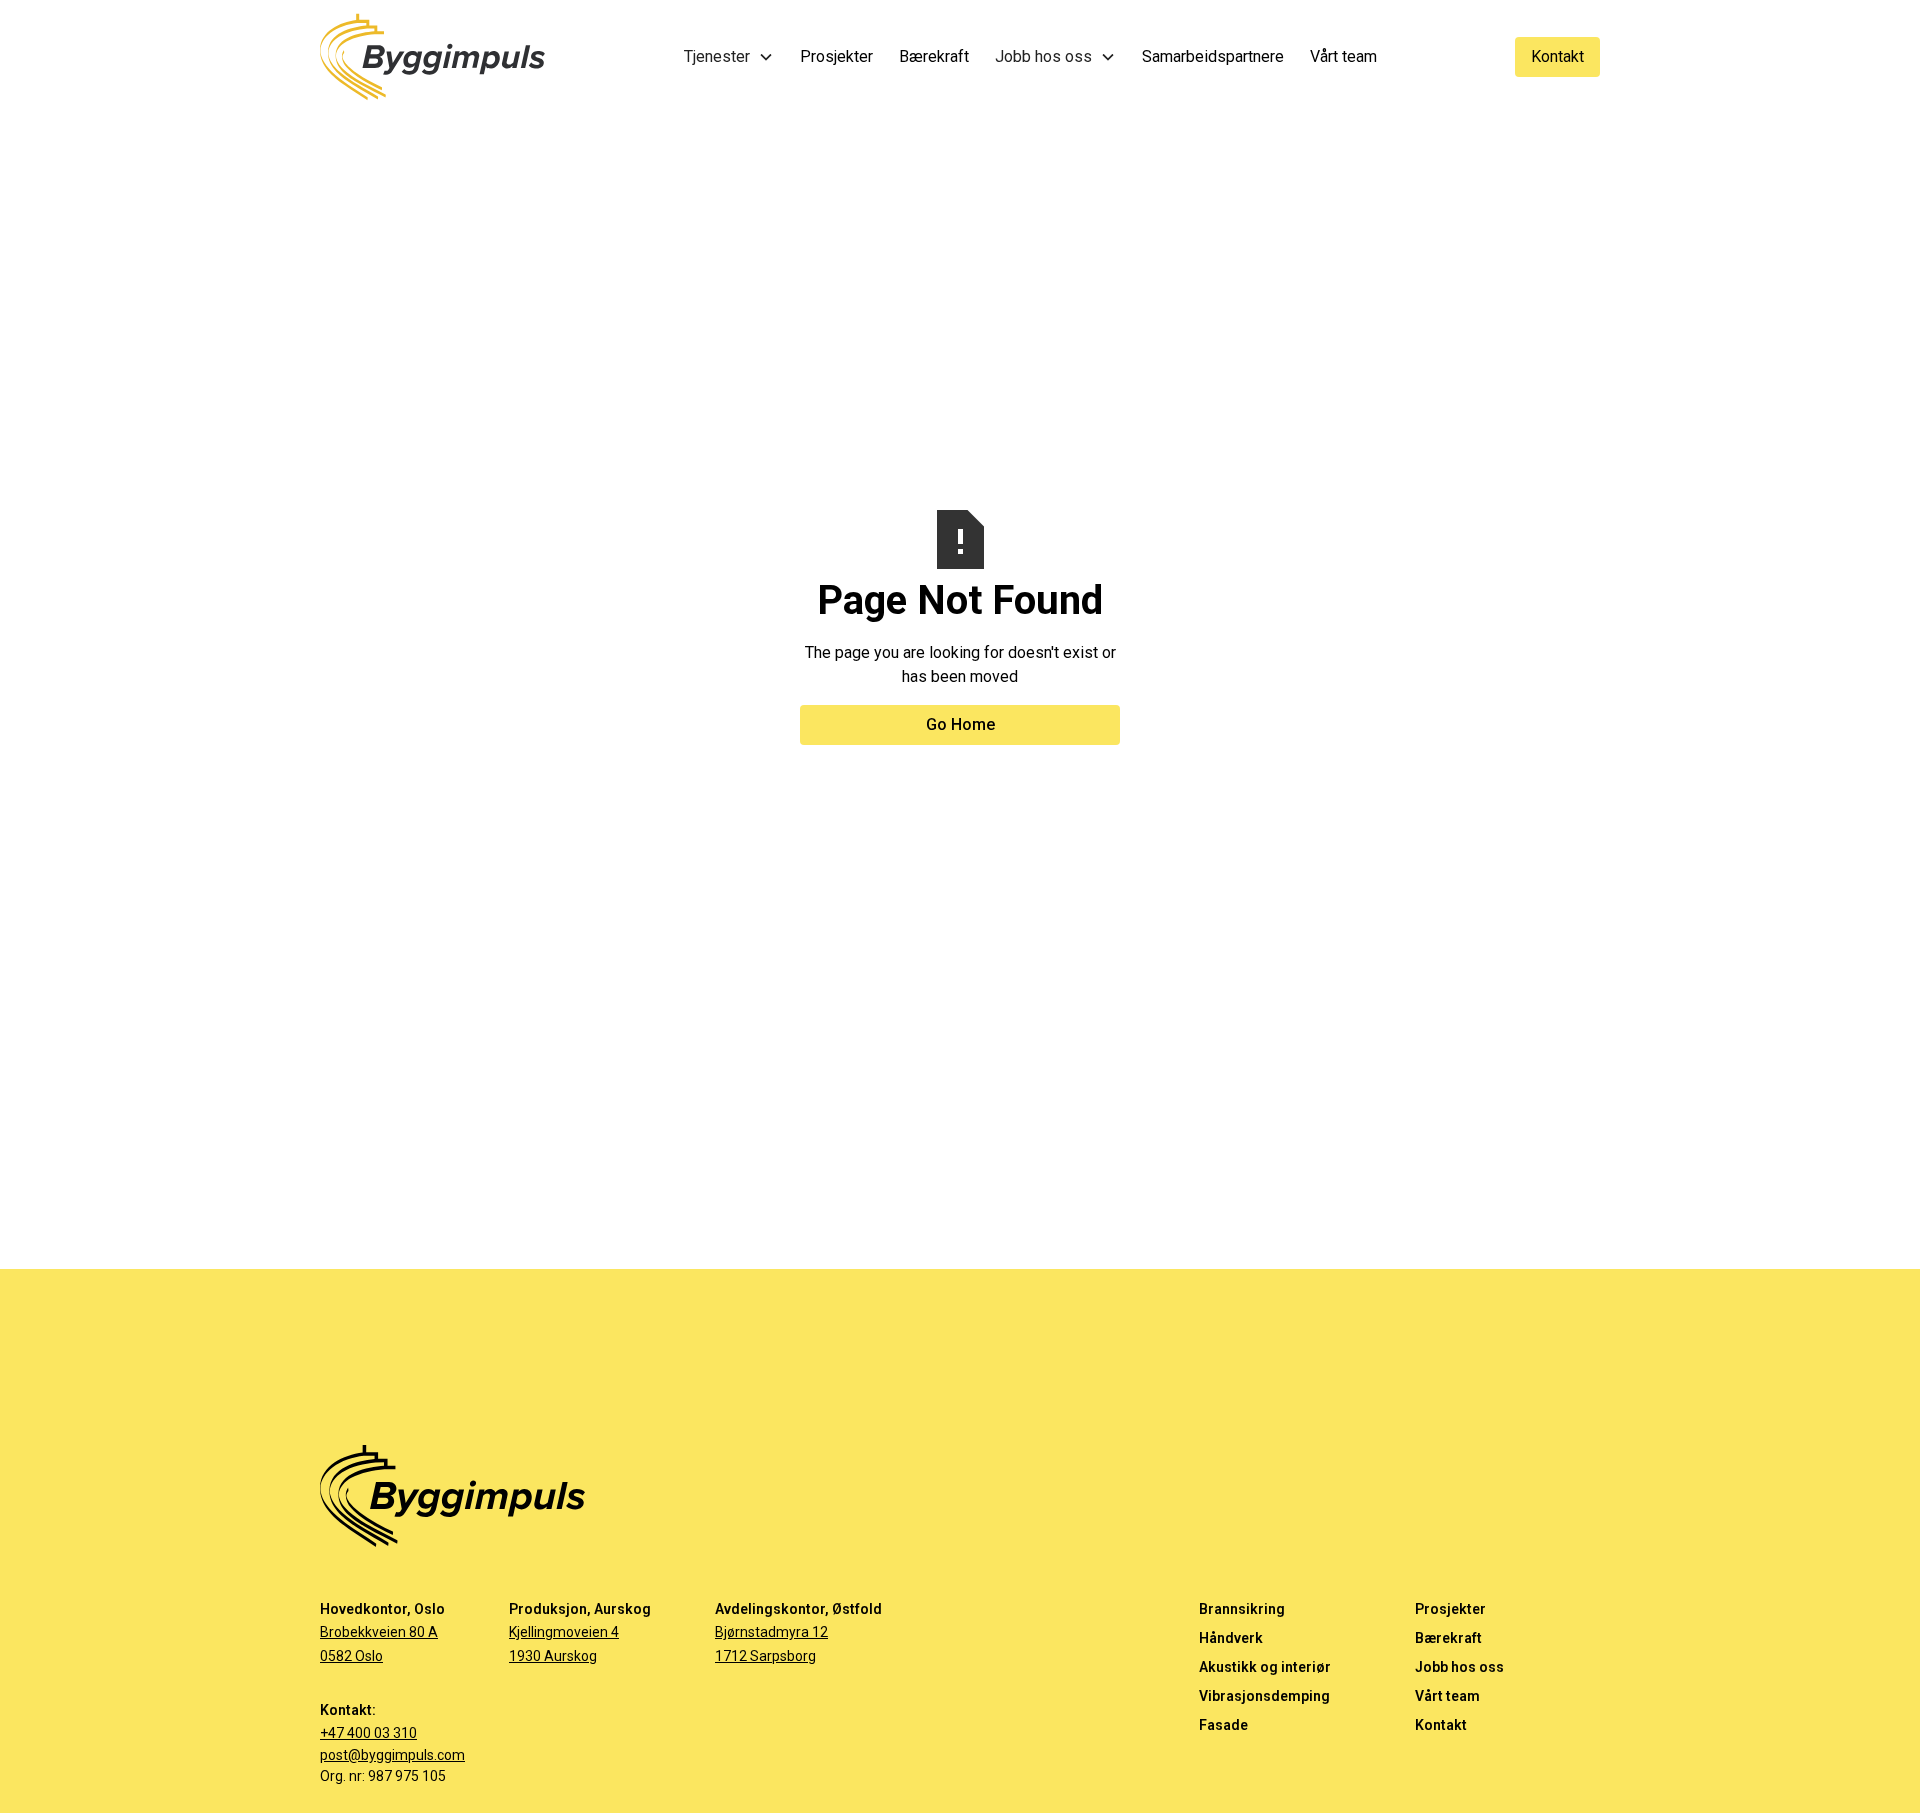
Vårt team (1447, 1696)
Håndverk (1231, 1638)
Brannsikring (1242, 1609)
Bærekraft (1448, 1638)
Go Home (960, 724)
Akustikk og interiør (1265, 1667)
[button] (729, 58)
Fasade (1223, 1725)
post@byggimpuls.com (392, 1755)
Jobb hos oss (1459, 1667)
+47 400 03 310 (368, 1733)
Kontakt (1557, 56)
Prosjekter (1450, 1609)
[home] (432, 57)
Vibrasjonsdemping (1264, 1696)
